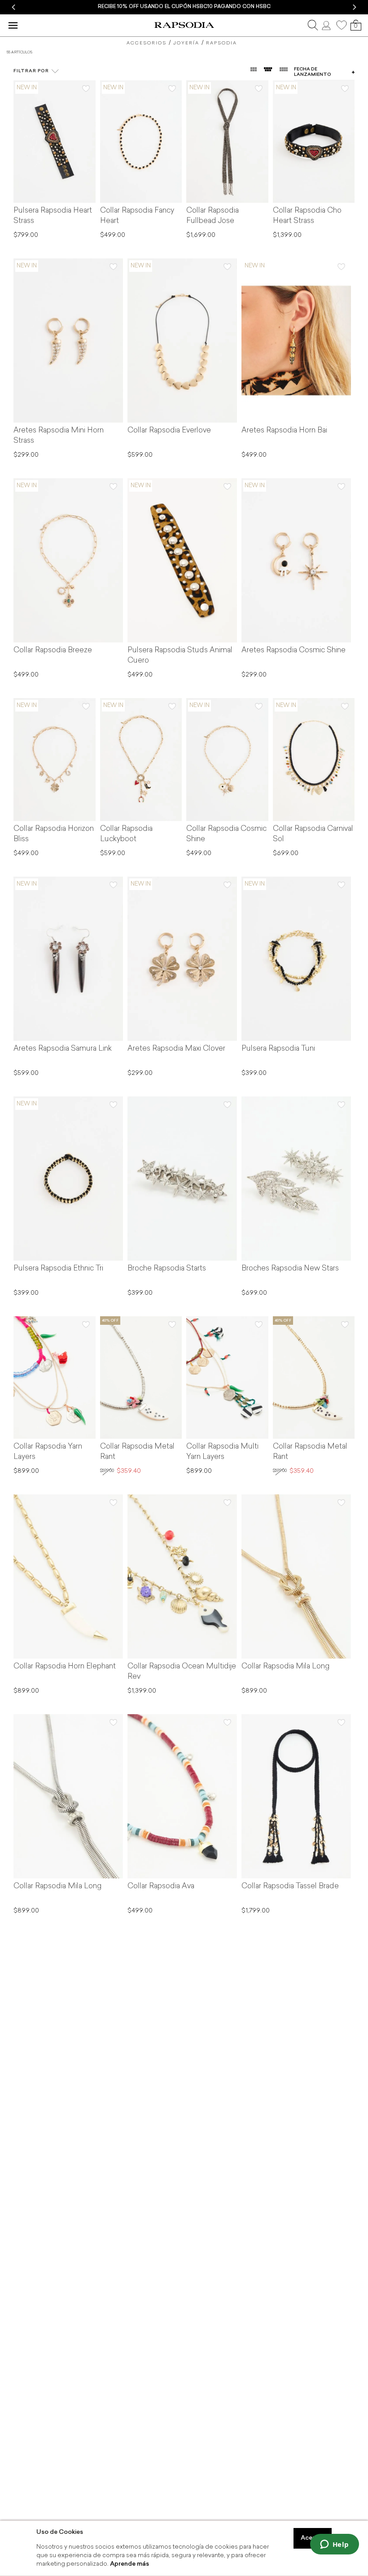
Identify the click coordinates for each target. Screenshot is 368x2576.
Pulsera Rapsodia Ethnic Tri (58, 1269)
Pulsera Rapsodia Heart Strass (53, 216)
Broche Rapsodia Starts (167, 1269)
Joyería (186, 43)
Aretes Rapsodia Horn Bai (284, 431)
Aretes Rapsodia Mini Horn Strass (59, 436)
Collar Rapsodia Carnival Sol (313, 834)
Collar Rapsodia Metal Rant (137, 1452)
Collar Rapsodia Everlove (169, 431)
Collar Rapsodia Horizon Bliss (54, 834)
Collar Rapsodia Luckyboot (126, 834)
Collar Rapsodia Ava (161, 1886)
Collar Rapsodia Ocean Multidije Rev (182, 1672)
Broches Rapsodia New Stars (290, 1269)
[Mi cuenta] (327, 25)
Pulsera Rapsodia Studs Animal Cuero (180, 656)
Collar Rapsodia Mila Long (285, 1667)
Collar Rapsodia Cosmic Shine (226, 834)
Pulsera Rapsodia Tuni (278, 1049)
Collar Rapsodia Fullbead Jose (212, 216)
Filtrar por (31, 71)
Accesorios (147, 43)
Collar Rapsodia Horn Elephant (65, 1667)
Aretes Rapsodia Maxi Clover (176, 1049)
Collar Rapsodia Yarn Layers (48, 1452)
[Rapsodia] (184, 25)
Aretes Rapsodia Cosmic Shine (294, 651)
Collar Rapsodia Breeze (53, 651)
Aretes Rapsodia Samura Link (63, 1049)
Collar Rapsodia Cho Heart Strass (307, 216)
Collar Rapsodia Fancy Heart (137, 216)
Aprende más (129, 2564)
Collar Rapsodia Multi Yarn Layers (222, 1452)
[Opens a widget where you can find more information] (334, 2545)
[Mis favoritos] (342, 25)
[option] (184, 7)
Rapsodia (221, 43)
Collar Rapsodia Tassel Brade (290, 1886)
